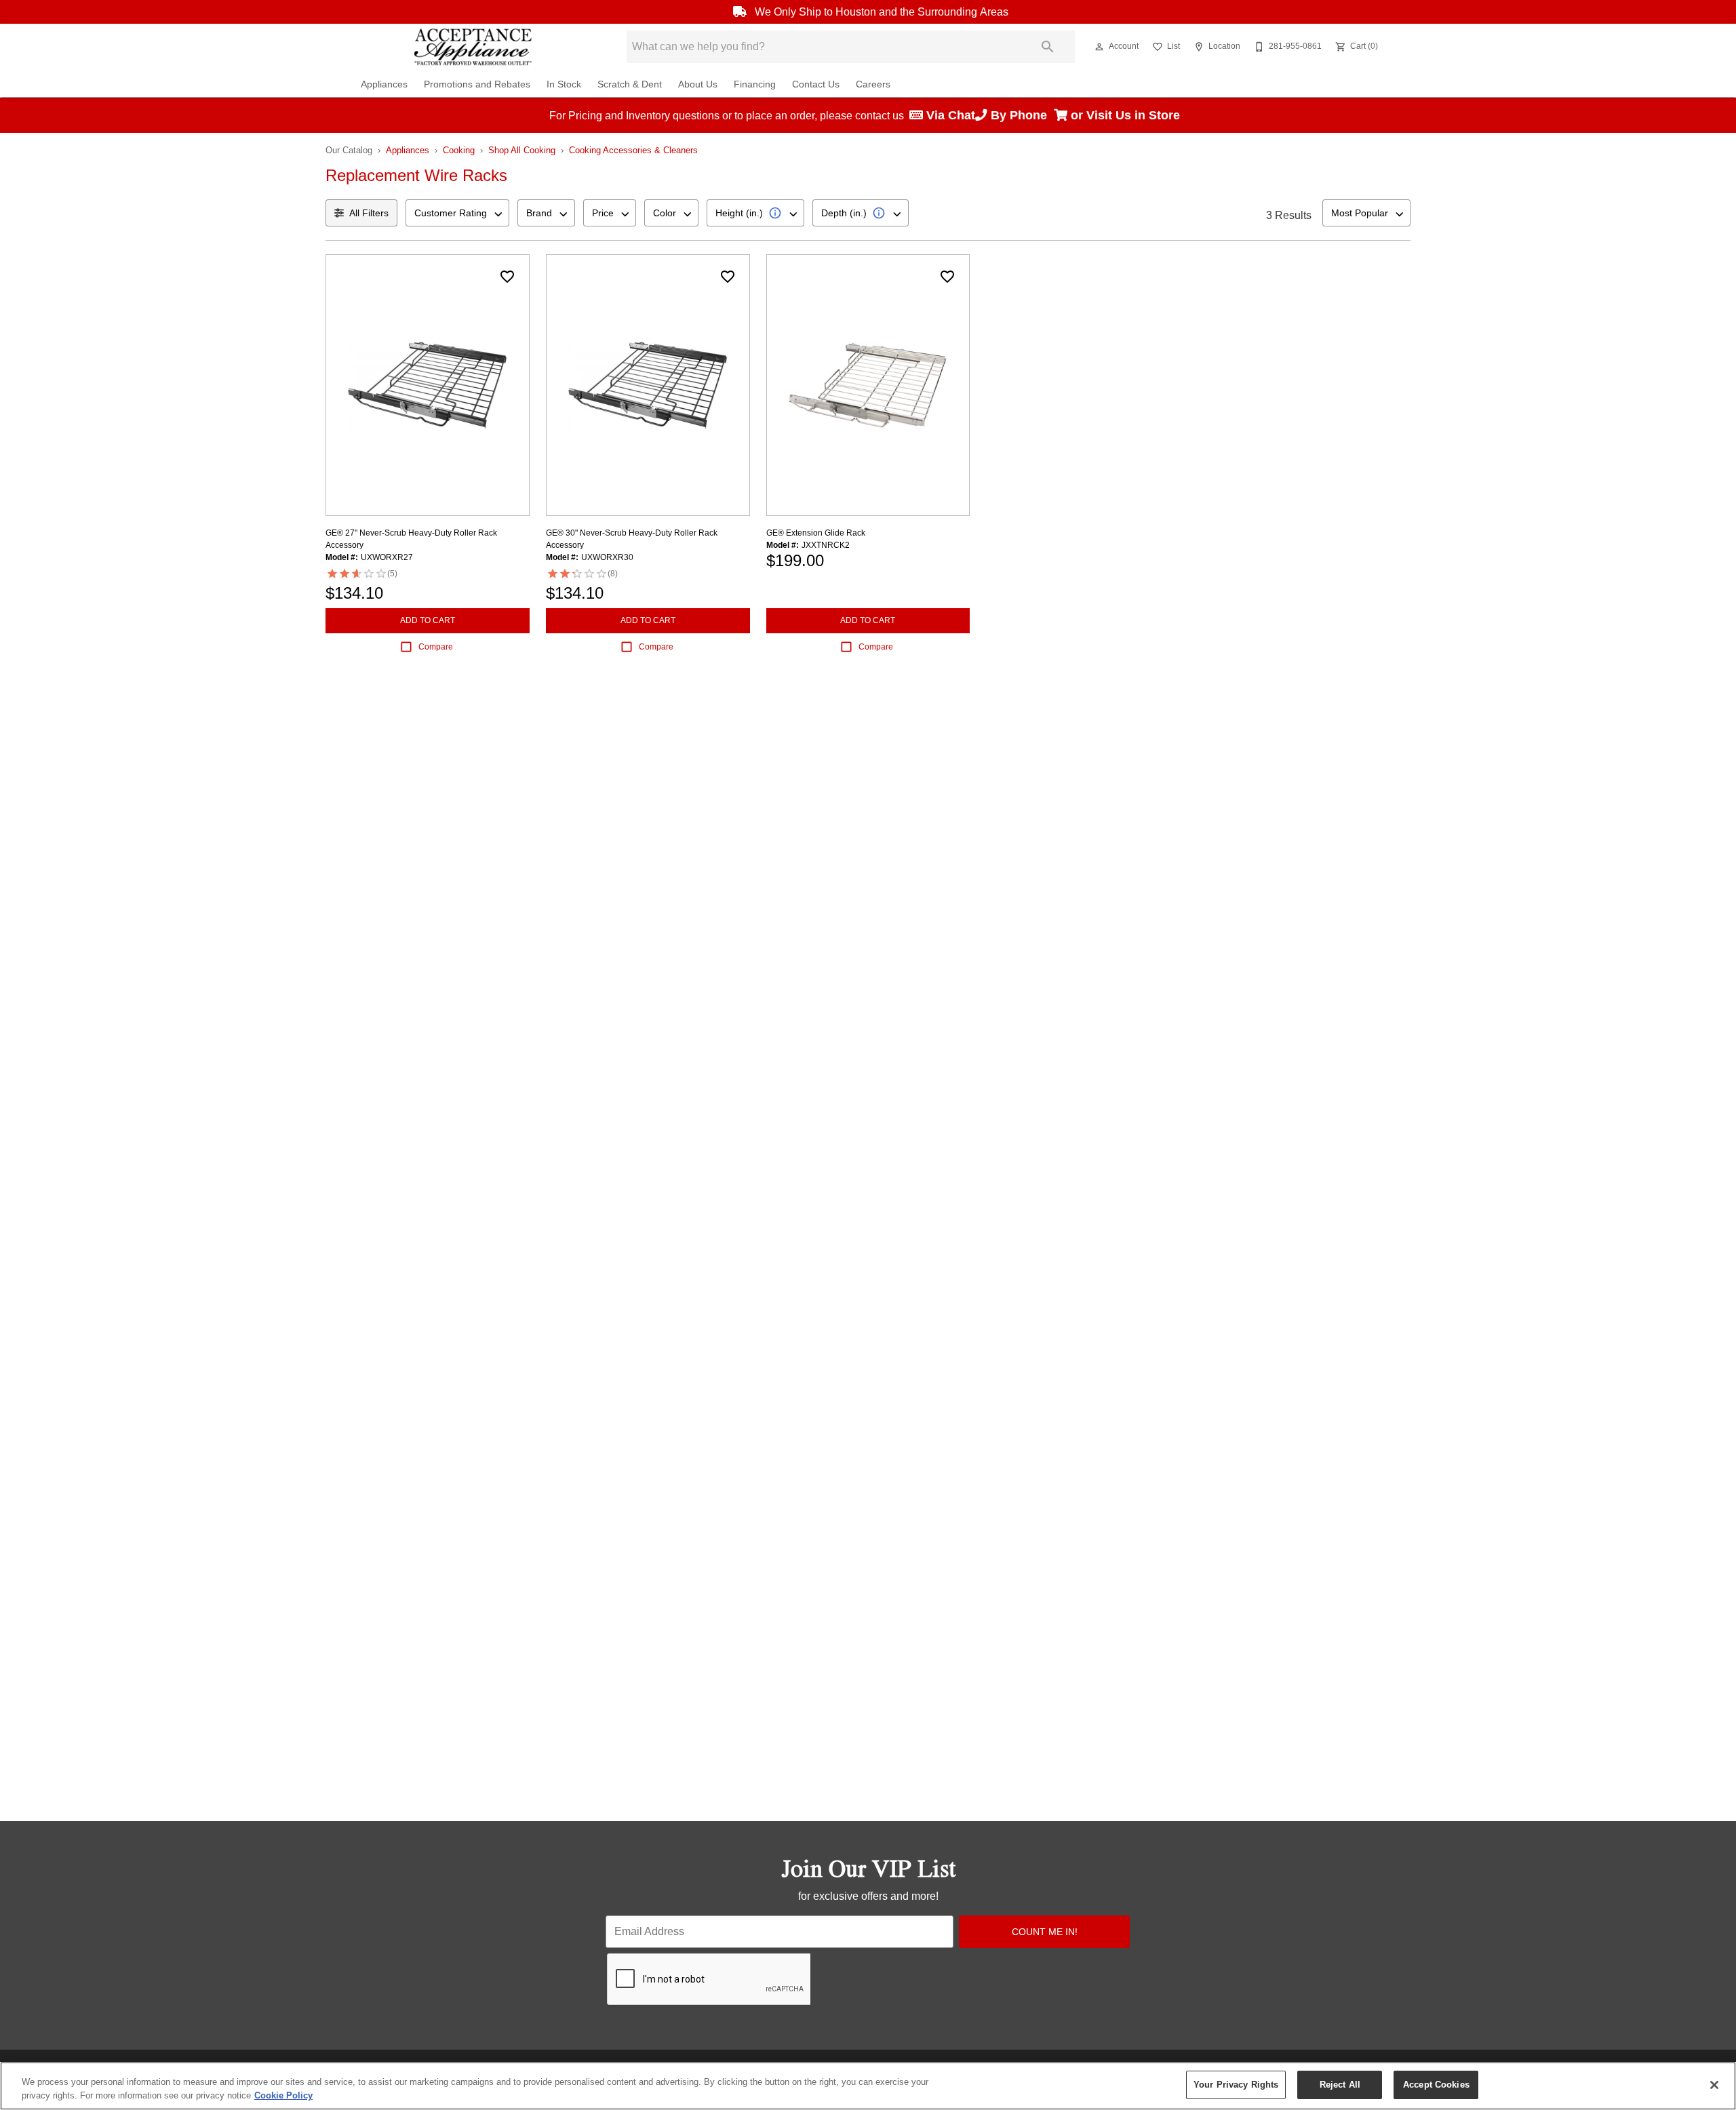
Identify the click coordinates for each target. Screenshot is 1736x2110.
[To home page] (473, 47)
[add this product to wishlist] (507, 277)
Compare (436, 647)
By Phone (1021, 115)
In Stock (564, 84)
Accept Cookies (1436, 2085)
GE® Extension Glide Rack (816, 533)
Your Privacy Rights (1236, 2085)
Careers (873, 84)
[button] (1099, 47)
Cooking (459, 150)
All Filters (369, 213)
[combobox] (457, 213)
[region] (868, 2086)
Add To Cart (428, 620)
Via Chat (949, 115)
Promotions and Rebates (477, 84)
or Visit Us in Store (1127, 115)
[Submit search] (1048, 47)
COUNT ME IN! (1045, 1932)
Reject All (1340, 2085)
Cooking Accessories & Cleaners (633, 150)
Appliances (384, 84)
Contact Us (816, 84)
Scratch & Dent (630, 84)
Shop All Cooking (522, 150)
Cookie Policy (283, 2095)
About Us (698, 84)
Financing (755, 84)
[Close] (1714, 2085)
